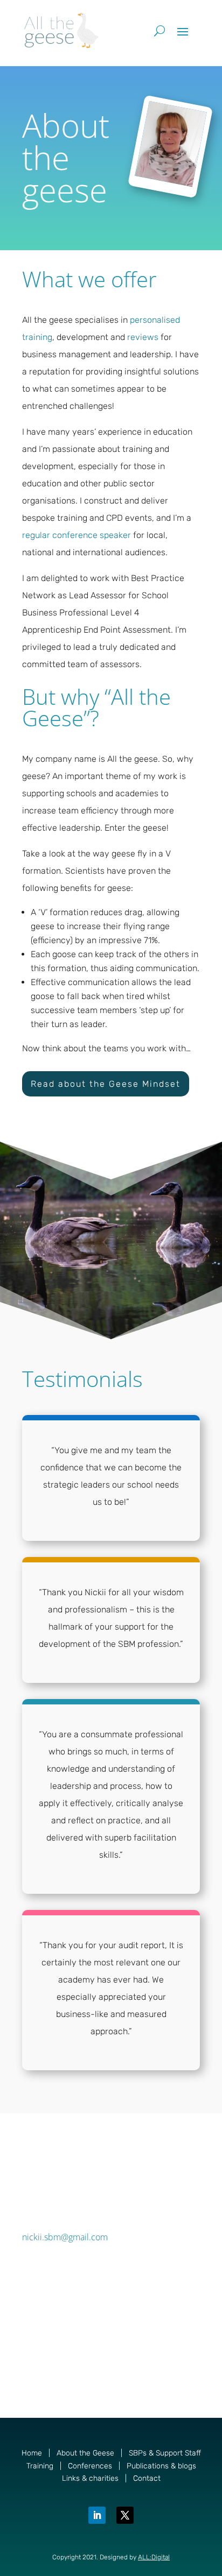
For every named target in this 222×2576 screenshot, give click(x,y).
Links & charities (90, 2478)
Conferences (90, 2466)
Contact (147, 2478)
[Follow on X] (125, 2515)
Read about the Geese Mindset (106, 1084)
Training (40, 2466)
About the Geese (85, 2453)
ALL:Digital (154, 2557)
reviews (143, 337)
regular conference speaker (77, 535)
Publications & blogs (161, 2466)
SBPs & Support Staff (165, 2453)
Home (32, 2453)
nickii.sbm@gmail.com (65, 2237)
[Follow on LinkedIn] (97, 2515)
